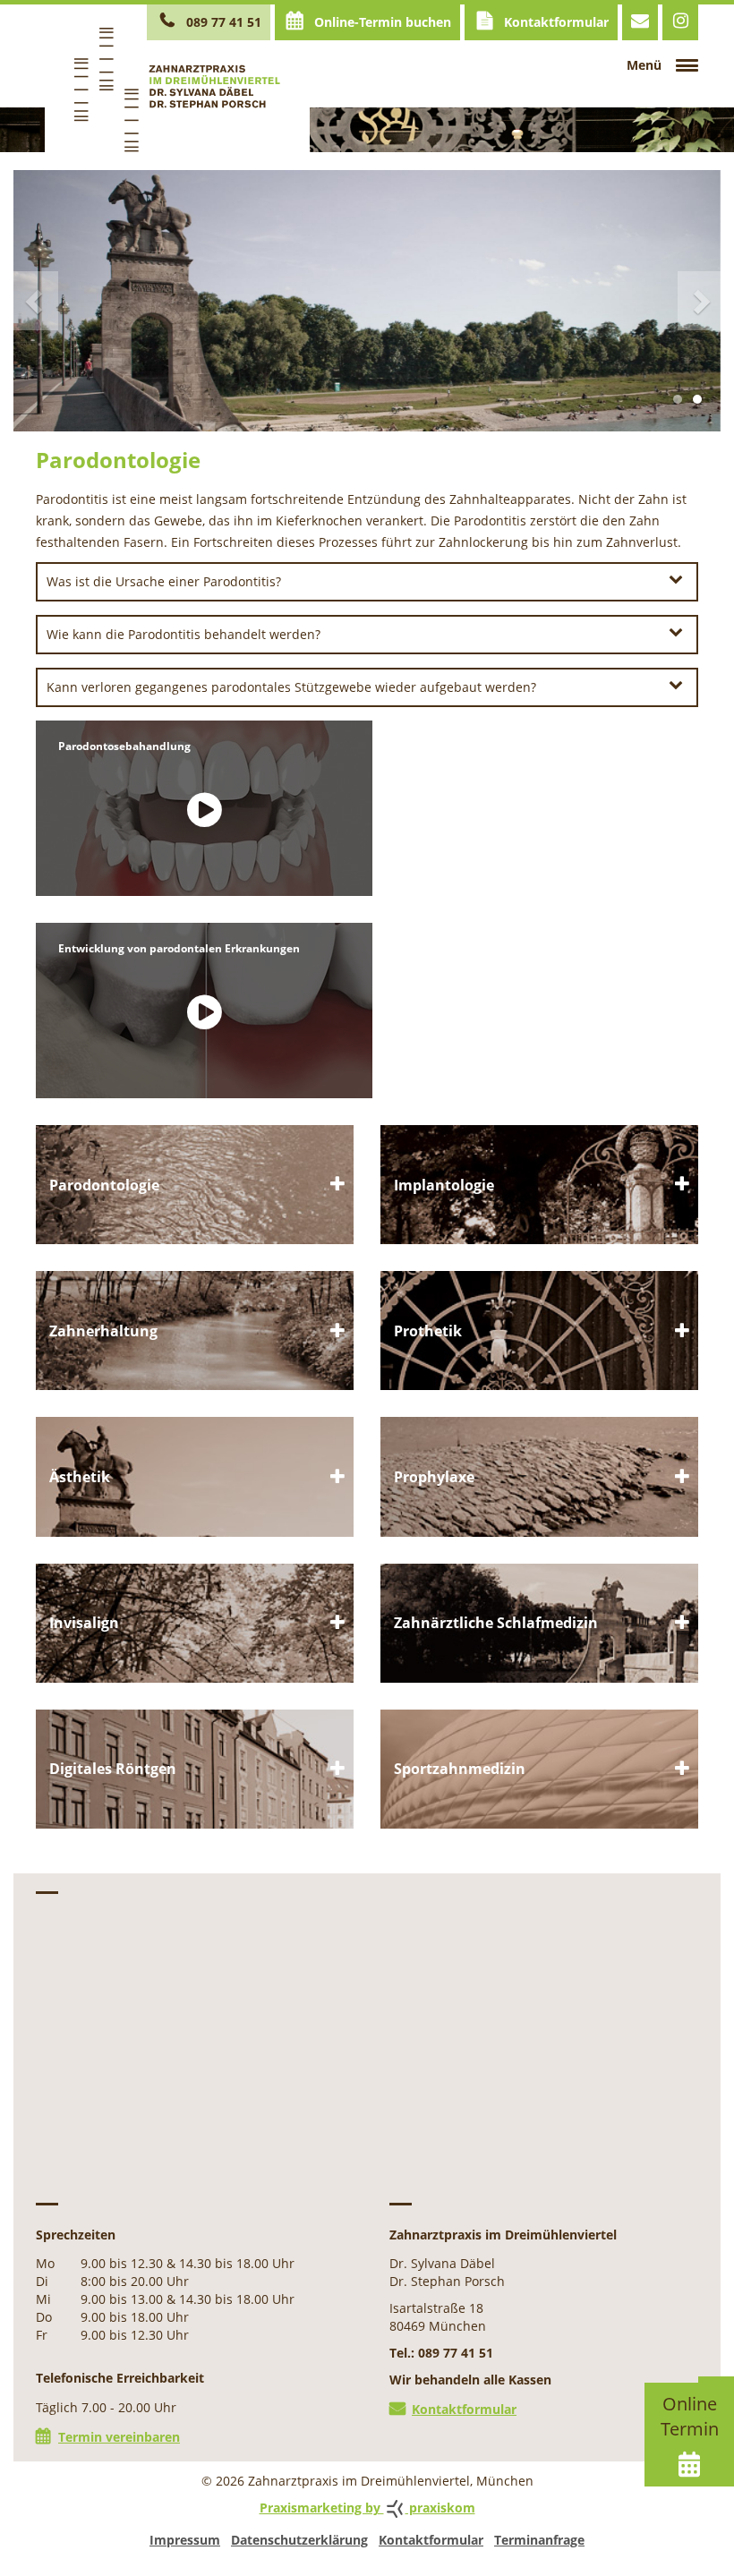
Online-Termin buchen (381, 22)
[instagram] (680, 22)
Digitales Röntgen (195, 1769)
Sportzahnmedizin (195, 1185)
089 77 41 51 (222, 22)
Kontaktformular (555, 22)
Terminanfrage (539, 2540)
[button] (49, 301)
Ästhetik (195, 1476)
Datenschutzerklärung (299, 2540)
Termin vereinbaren (119, 2437)
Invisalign (195, 1623)
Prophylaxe (539, 1476)
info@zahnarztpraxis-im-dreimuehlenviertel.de (640, 22)
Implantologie (539, 1185)
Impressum (185, 2540)
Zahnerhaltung (195, 1331)
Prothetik (539, 1331)
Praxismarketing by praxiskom (367, 2508)
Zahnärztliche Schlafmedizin (539, 1623)
